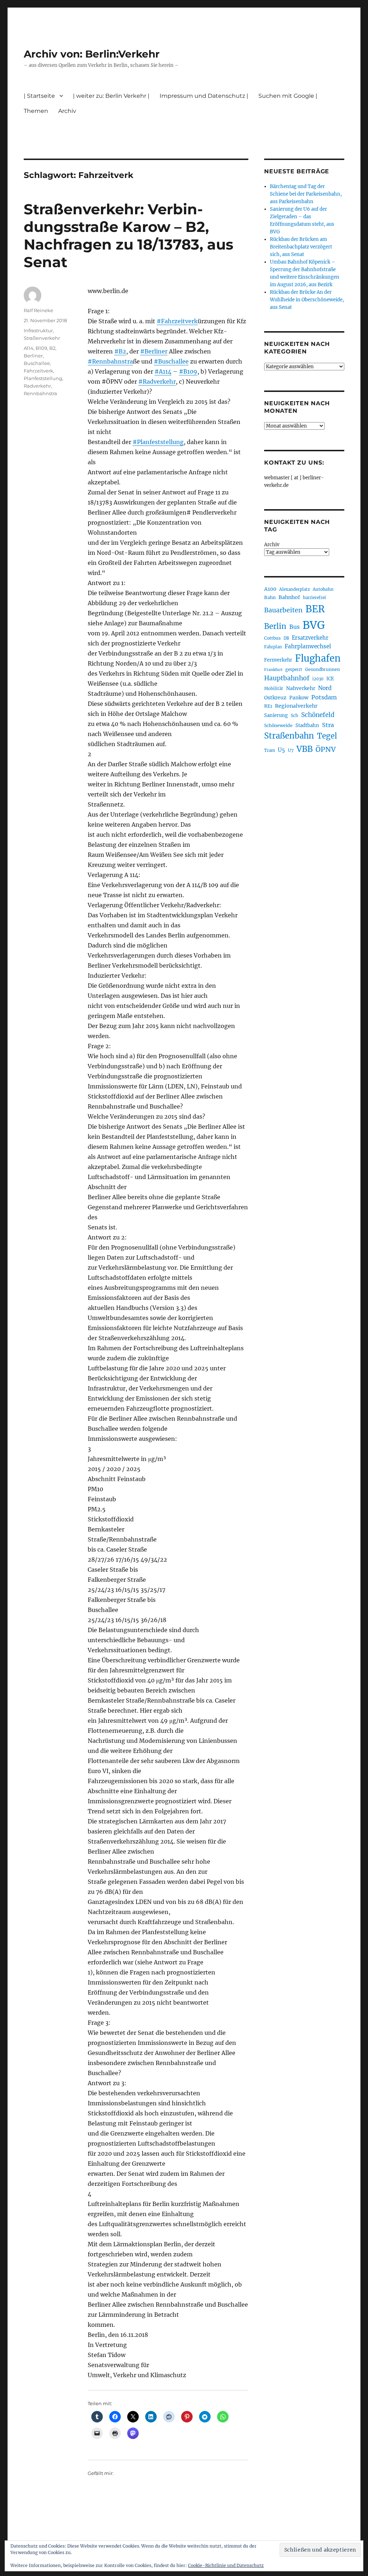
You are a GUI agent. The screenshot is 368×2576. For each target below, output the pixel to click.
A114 (29, 348)
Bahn (270, 597)
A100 (270, 589)
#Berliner (154, 351)
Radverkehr (37, 386)
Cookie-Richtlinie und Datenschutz (226, 2565)
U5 (281, 750)
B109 (41, 348)
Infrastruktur (38, 330)
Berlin (275, 626)
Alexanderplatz (295, 589)
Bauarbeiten (283, 610)
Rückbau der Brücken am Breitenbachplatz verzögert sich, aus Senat (301, 247)
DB (286, 638)
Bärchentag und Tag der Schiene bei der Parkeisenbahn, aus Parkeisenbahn (306, 194)
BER (315, 609)
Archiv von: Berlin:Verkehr (92, 54)
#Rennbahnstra (110, 361)
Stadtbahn (307, 725)
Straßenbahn (289, 736)
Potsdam (324, 697)
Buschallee (37, 363)
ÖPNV (326, 749)
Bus (295, 627)
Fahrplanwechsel (308, 646)
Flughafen (318, 658)
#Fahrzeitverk (177, 321)
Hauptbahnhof (287, 678)
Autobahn (323, 589)
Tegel (327, 736)
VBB (305, 749)
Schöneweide (278, 725)
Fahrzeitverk (38, 371)
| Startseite (39, 96)
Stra (328, 725)
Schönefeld (318, 715)
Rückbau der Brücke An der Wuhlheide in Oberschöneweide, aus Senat (307, 300)
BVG (314, 625)
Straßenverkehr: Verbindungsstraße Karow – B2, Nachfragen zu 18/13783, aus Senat (128, 236)
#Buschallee (171, 361)
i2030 (318, 679)
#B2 (120, 351)
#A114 (163, 371)
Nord (325, 688)
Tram (270, 750)
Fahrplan (273, 647)
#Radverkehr (157, 382)
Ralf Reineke (38, 310)
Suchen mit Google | (288, 96)
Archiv (272, 545)
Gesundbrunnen (323, 669)
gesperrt (294, 670)
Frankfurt (273, 670)
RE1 (268, 706)
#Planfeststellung (158, 442)
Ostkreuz (275, 698)
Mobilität (274, 689)
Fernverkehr (278, 660)
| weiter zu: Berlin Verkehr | (111, 96)
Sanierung (276, 715)
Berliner (33, 356)
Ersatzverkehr (310, 638)
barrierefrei (314, 598)
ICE (330, 679)
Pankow (299, 698)
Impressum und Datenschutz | (204, 96)
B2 (52, 348)
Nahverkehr (301, 688)
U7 (291, 750)
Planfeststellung (43, 378)
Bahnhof (289, 597)
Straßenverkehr (42, 338)
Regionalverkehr (296, 706)
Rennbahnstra (40, 393)
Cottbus (272, 638)
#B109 (188, 371)
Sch (295, 715)
